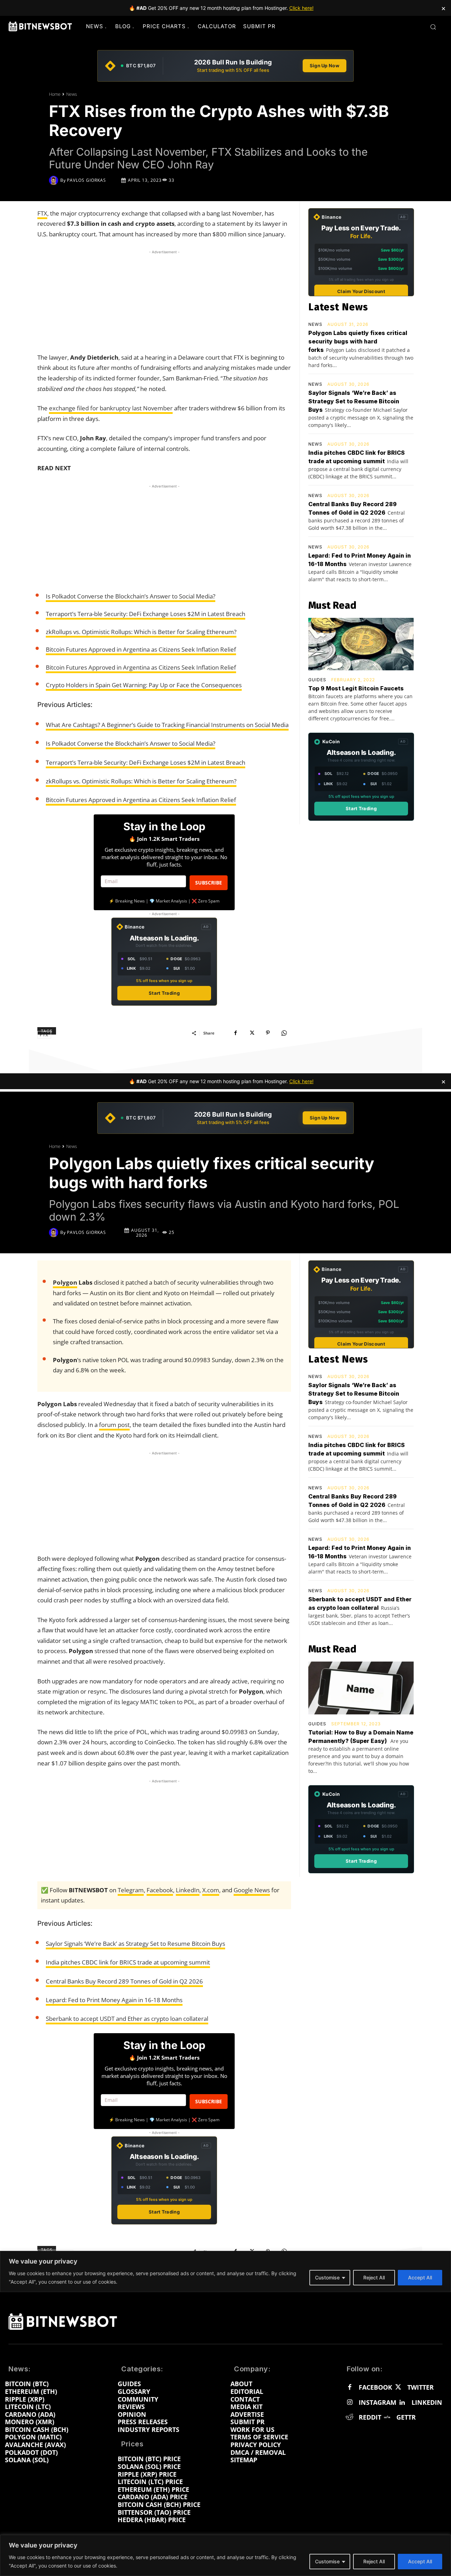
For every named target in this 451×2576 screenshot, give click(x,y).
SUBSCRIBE (209, 883)
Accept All (420, 2561)
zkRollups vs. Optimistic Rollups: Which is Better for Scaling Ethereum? (141, 632)
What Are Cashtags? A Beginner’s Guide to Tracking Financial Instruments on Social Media (167, 725)
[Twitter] (398, 2388)
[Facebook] (235, 1033)
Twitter (421, 2388)
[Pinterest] (268, 1033)
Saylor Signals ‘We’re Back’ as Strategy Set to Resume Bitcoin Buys (354, 401)
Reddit (370, 2417)
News (72, 94)
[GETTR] (387, 2417)
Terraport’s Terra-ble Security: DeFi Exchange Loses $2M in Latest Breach (146, 614)
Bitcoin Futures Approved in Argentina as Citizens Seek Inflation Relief (141, 649)
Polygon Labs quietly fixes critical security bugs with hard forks (358, 341)
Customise (327, 2561)
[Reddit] (350, 2417)
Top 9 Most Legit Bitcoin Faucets (356, 688)
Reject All (374, 2561)
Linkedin (427, 2403)
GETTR (406, 2417)
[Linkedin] (402, 2403)
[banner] (225, 66)
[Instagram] (350, 2403)
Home (55, 94)
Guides (317, 680)
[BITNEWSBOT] (40, 26)
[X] (252, 1033)
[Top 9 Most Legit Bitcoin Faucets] (361, 644)
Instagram (378, 2403)
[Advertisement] (164, 300)
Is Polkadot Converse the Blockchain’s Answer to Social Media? (131, 596)
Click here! (301, 8)
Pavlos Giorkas (87, 180)
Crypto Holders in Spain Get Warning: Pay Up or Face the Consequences (144, 685)
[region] (225, 2555)
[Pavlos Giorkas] (55, 180)
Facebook (375, 2388)
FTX (42, 213)
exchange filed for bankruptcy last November (111, 408)
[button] (433, 27)
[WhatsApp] (284, 1033)
